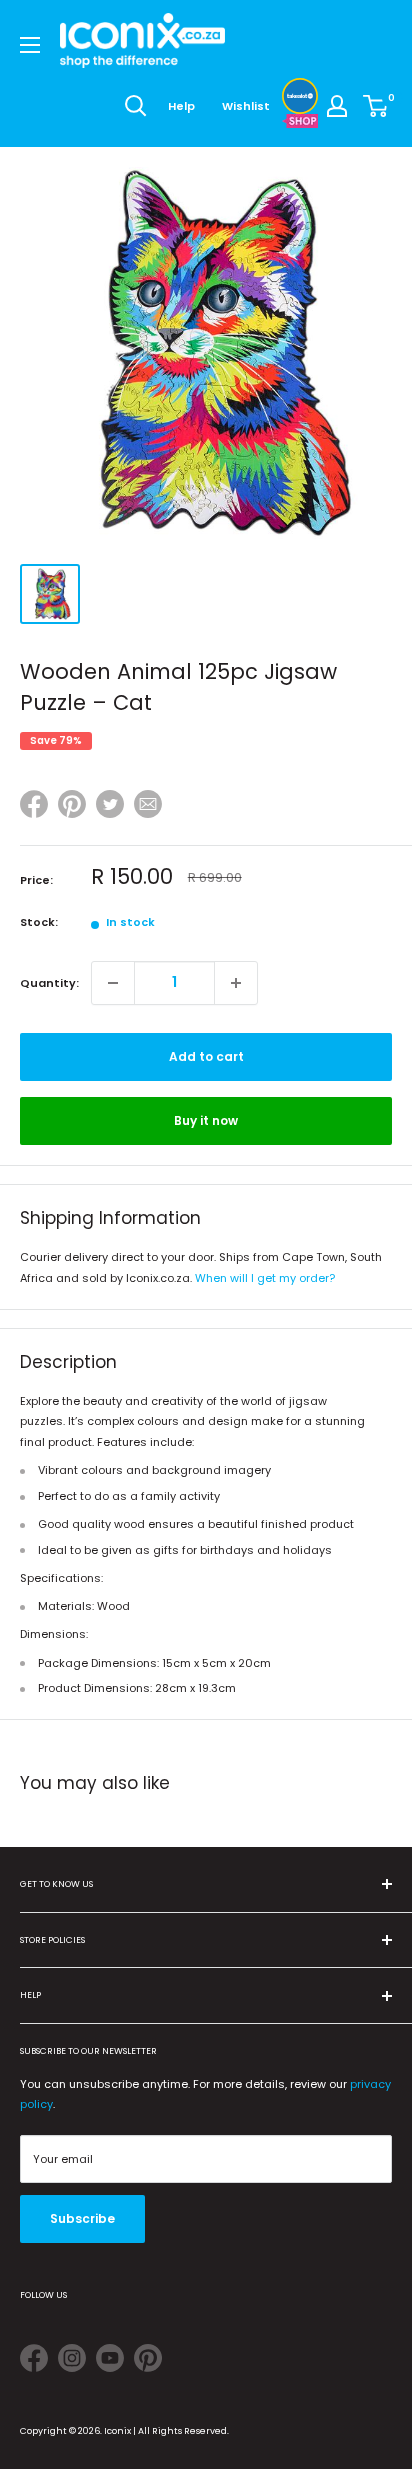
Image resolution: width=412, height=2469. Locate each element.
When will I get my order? (265, 1278)
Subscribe (82, 2218)
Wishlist (246, 106)
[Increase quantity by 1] (236, 983)
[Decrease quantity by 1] (113, 983)
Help (181, 106)
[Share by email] (148, 807)
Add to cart (206, 1056)
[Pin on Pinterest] (72, 807)
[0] (376, 106)
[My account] (337, 106)
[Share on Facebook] (34, 807)
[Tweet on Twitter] (110, 804)
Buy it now (206, 1120)
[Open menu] (30, 45)
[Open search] (136, 106)
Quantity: (49, 983)
